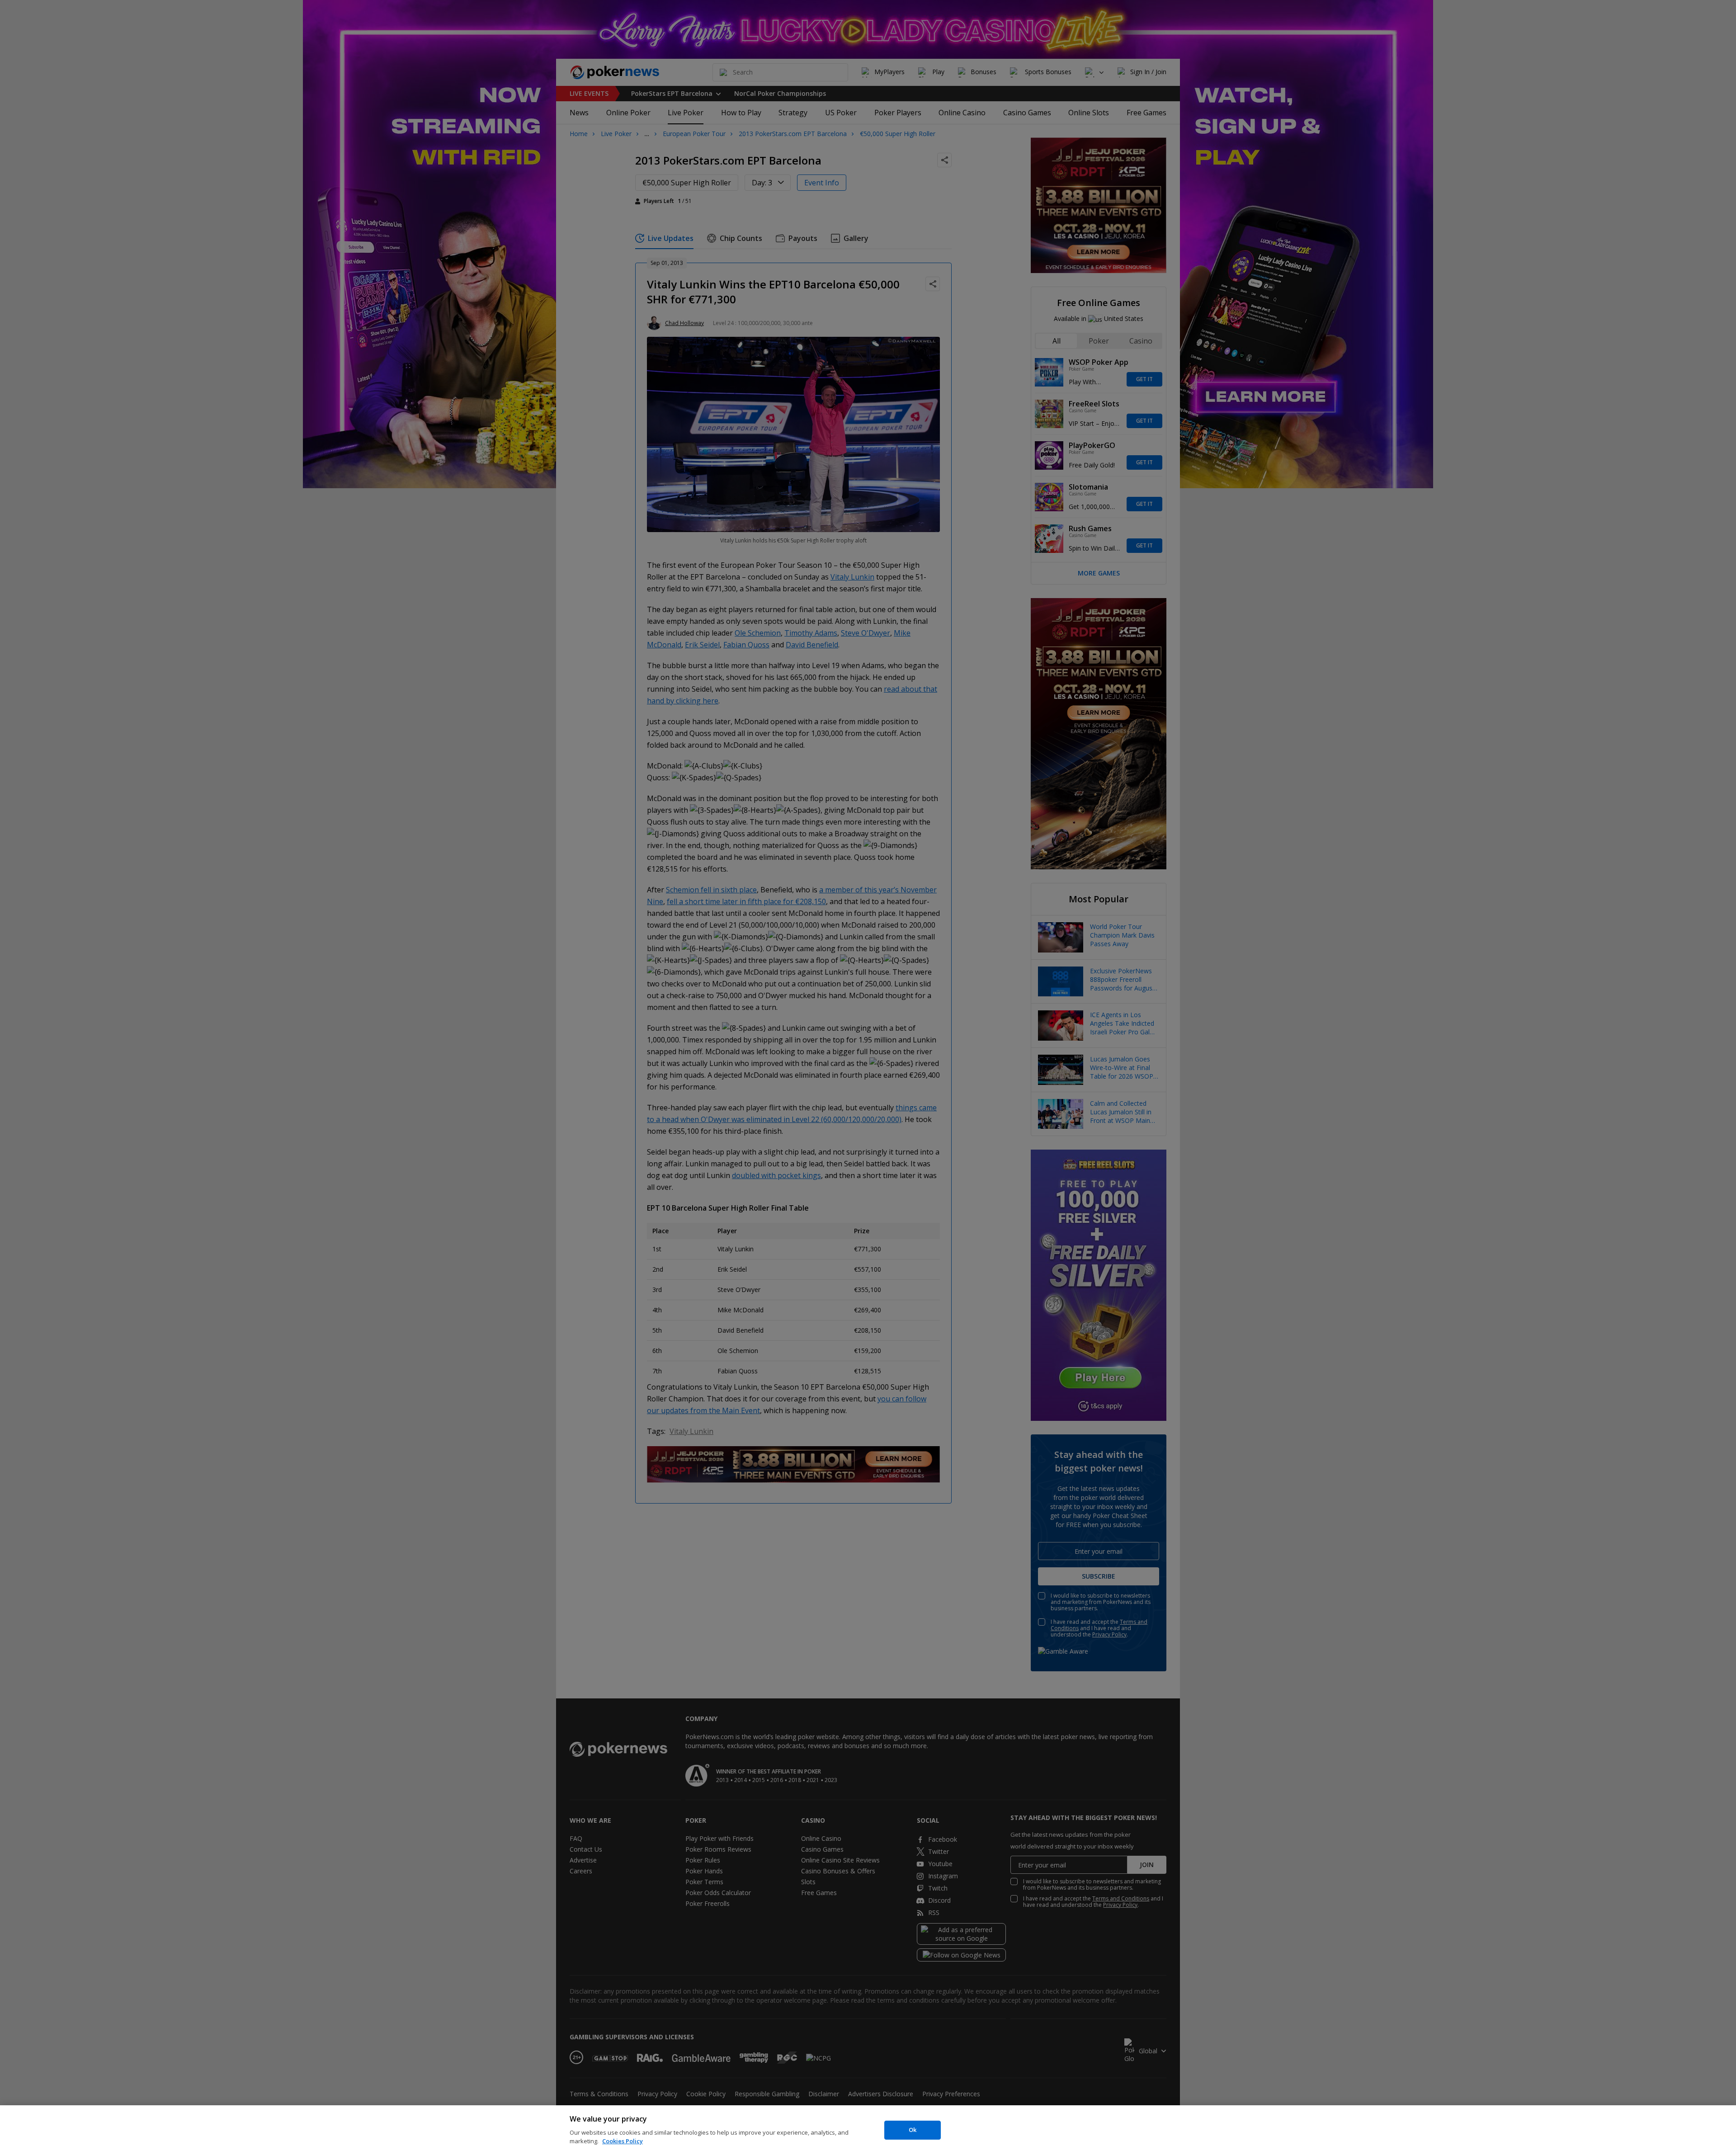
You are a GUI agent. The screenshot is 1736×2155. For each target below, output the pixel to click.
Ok (913, 2130)
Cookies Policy (623, 2141)
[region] (868, 2130)
